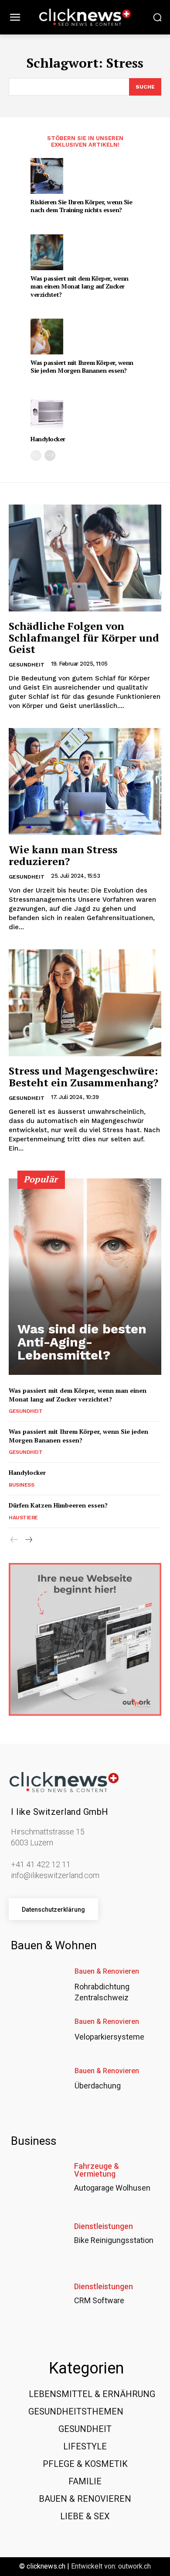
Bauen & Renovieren (107, 1971)
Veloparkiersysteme (109, 2037)
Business (21, 1485)
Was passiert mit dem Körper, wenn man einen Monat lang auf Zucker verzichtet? (80, 286)
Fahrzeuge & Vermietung (97, 2170)
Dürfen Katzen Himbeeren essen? (58, 1505)
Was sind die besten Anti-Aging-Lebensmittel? (82, 1342)
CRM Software (99, 2300)
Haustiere (23, 1518)
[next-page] (50, 455)
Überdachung (98, 2086)
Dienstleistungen (104, 2226)
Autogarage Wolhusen (112, 2188)
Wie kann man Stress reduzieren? (63, 855)
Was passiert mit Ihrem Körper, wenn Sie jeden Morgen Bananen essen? (82, 366)
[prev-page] (36, 455)
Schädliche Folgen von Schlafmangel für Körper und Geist (84, 637)
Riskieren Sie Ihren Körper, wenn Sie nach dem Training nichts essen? (81, 206)
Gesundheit (27, 665)
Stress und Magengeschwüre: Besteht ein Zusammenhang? (83, 1076)
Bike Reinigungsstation (114, 2240)
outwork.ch (134, 2566)
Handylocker (48, 439)
